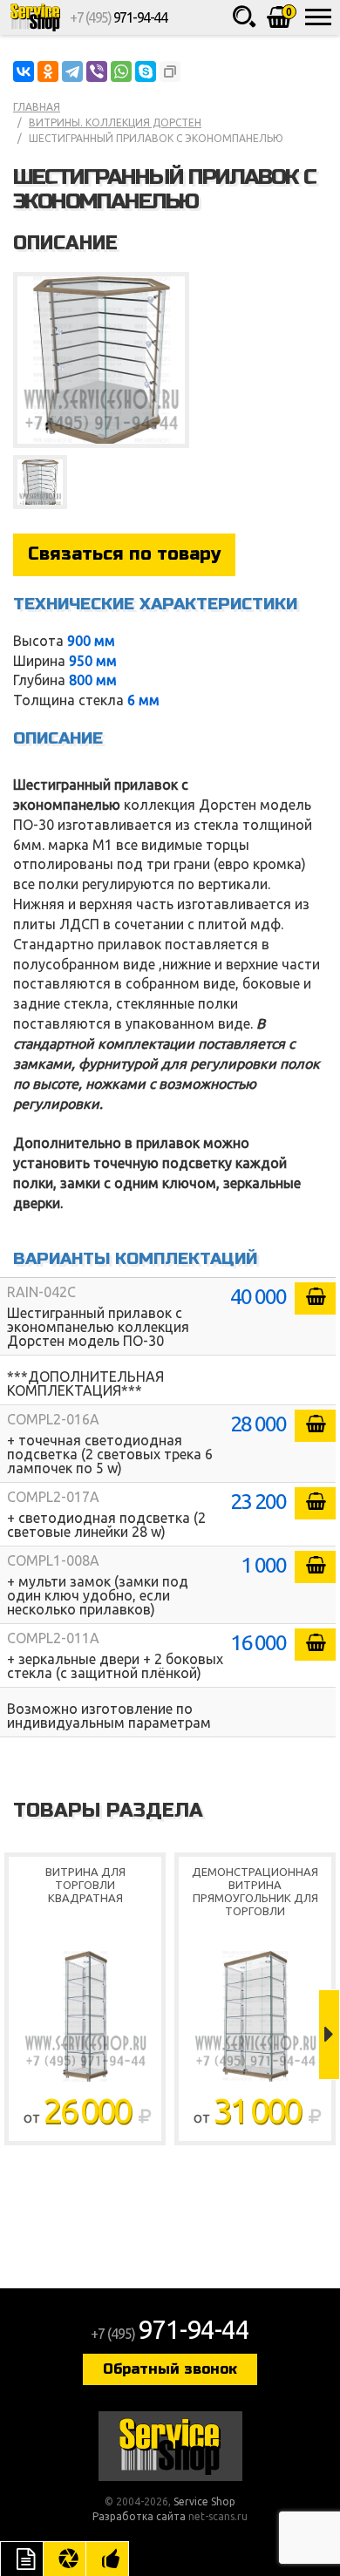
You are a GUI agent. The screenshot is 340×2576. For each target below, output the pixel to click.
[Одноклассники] (48, 71)
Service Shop (35, 17)
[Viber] (97, 71)
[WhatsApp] (121, 71)
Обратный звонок (170, 2369)
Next (329, 2035)
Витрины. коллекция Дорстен (115, 122)
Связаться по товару (124, 554)
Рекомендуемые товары (107, 2559)
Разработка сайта (139, 2516)
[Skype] (146, 71)
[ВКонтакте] (24, 71)
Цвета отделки (65, 2559)
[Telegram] (72, 71)
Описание (22, 2559)
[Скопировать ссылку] (170, 71)
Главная (37, 107)
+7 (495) (118, 17)
